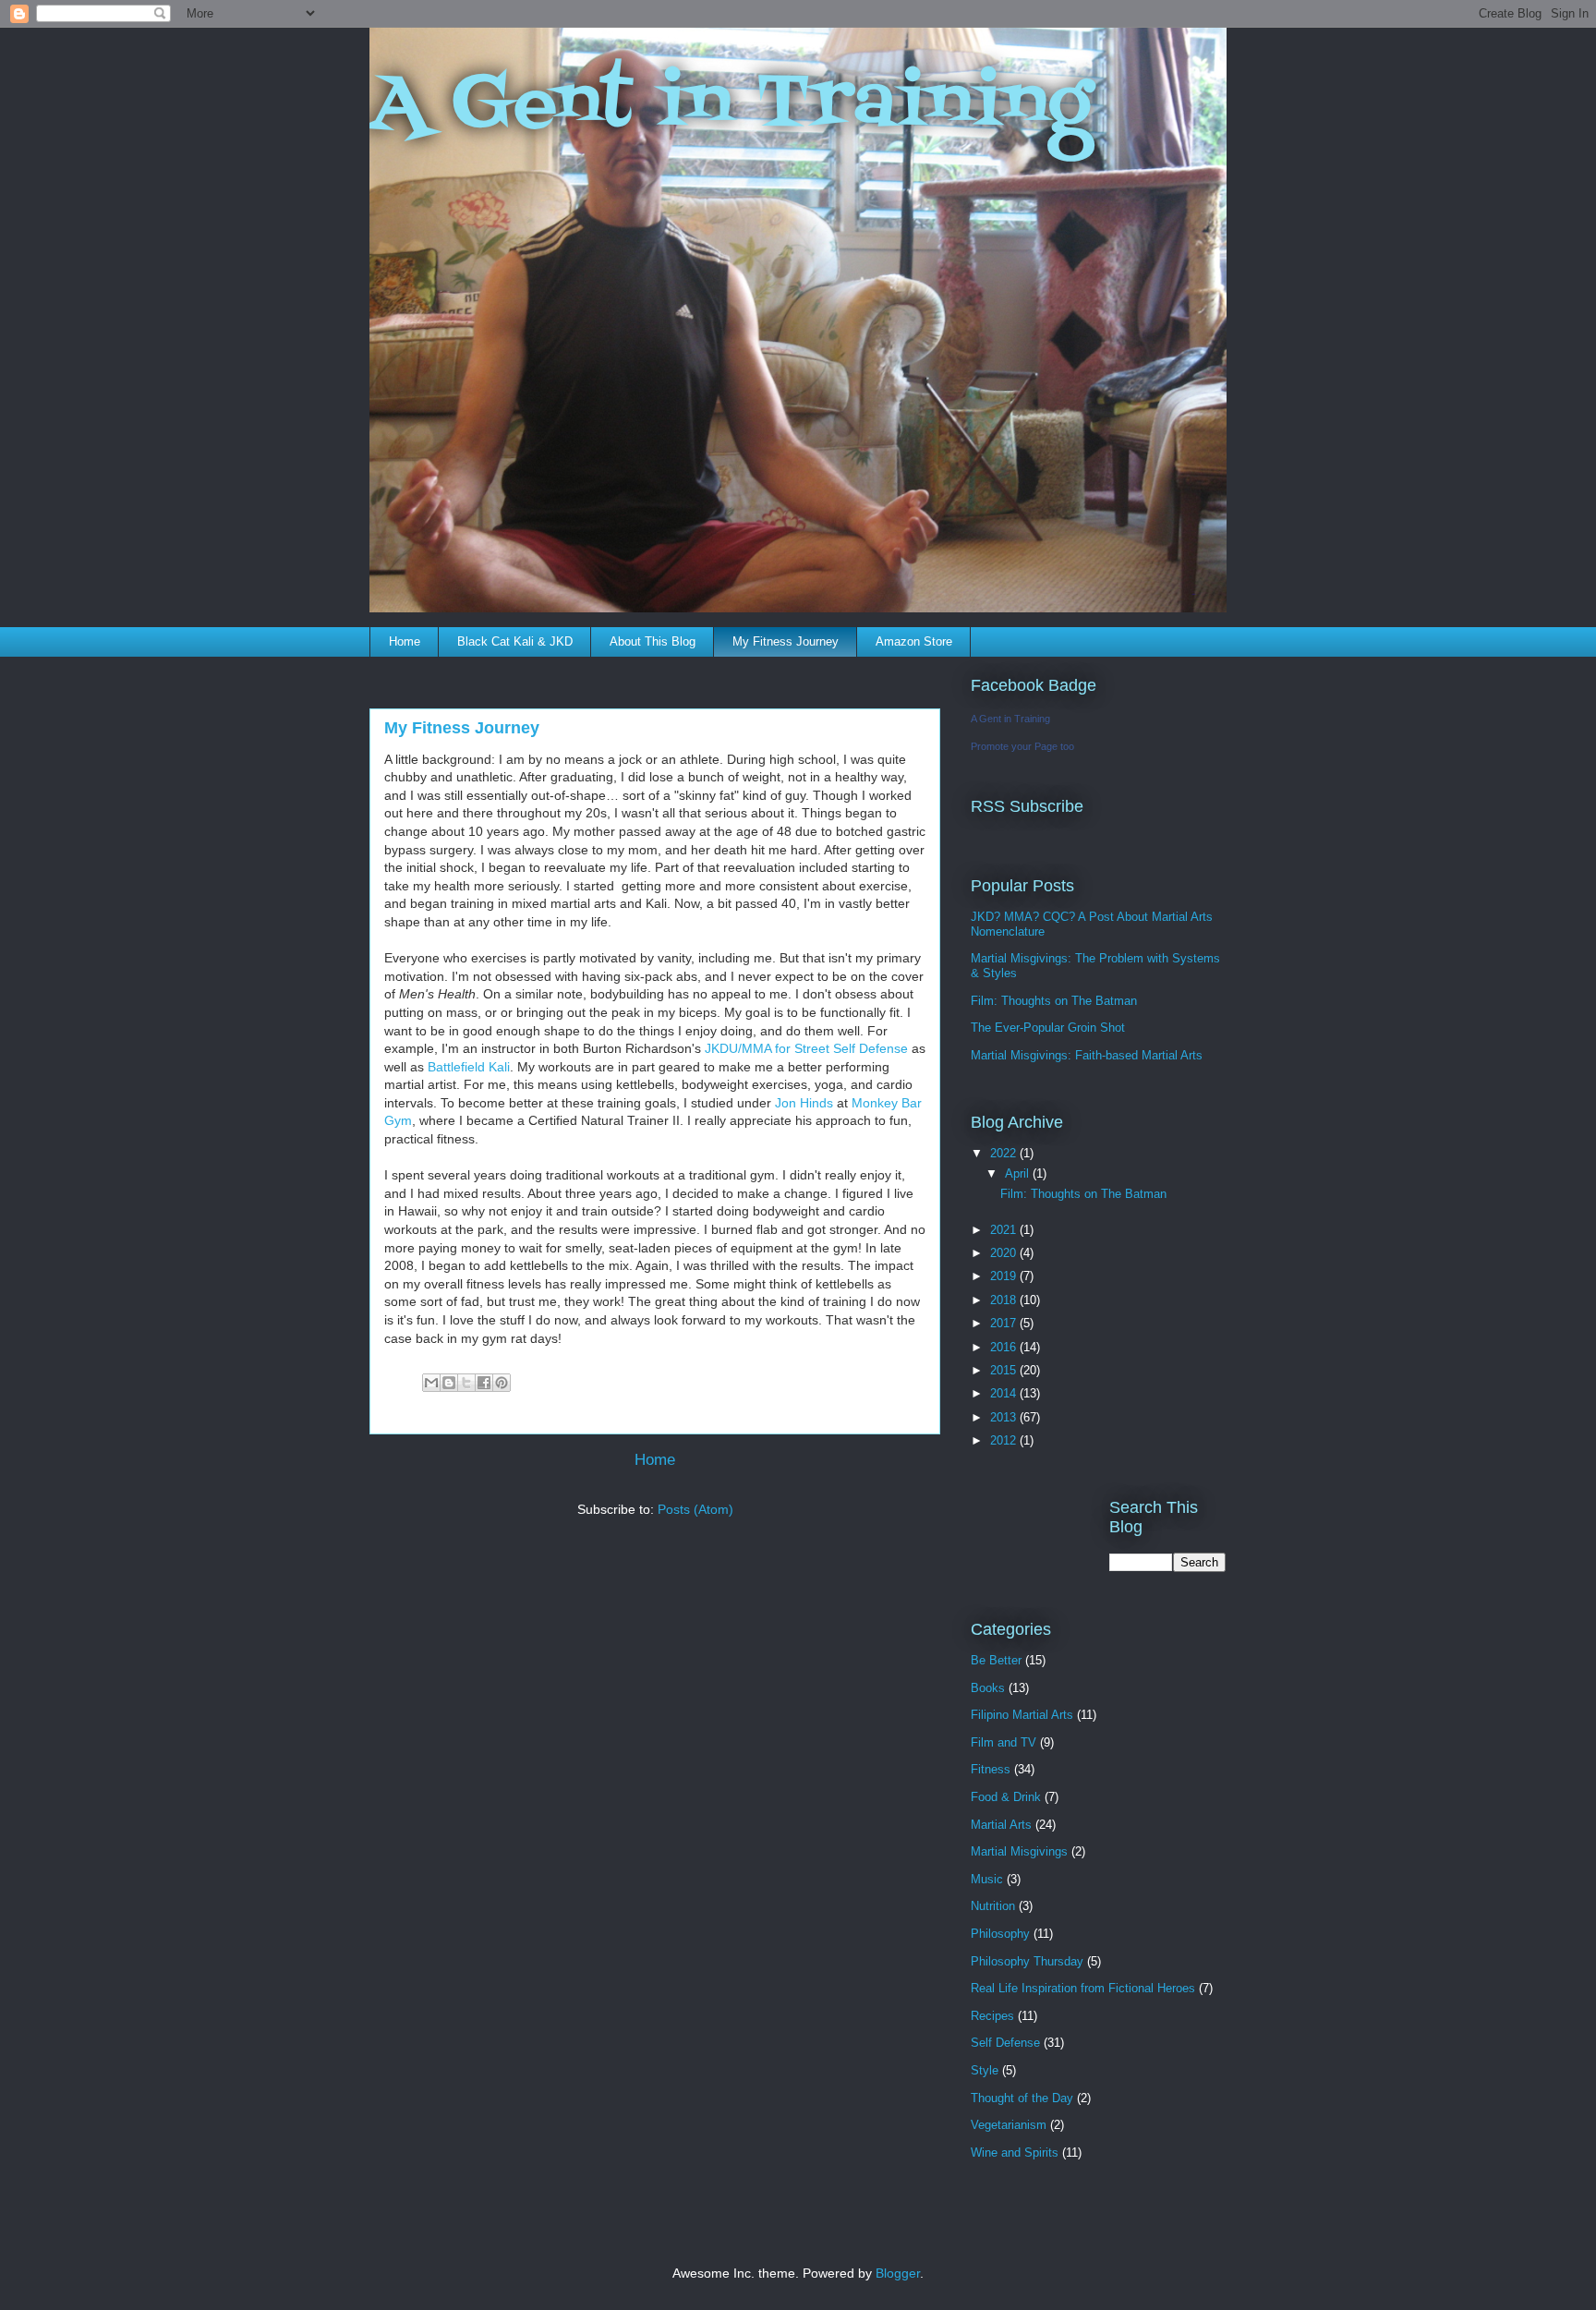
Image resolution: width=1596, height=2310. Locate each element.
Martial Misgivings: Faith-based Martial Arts (1087, 1055)
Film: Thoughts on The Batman (1054, 1001)
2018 (1005, 1300)
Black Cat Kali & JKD (515, 641)
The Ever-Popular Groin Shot (1048, 1028)
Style (985, 2070)
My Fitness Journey (786, 641)
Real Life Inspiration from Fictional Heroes (1083, 1988)
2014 (1005, 1393)
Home (405, 641)
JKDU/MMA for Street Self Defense (806, 1048)
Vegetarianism (1009, 2125)
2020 (1005, 1253)
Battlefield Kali (469, 1067)
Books (988, 1688)
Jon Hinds (804, 1103)
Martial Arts (1001, 1825)
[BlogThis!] (449, 1383)
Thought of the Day (1022, 2098)
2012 (1005, 1440)
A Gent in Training (731, 105)
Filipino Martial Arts (1022, 1715)
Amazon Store (914, 641)
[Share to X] (466, 1383)
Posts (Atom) (695, 1509)
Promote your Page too (1022, 746)
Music (987, 1879)
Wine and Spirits (1015, 2153)
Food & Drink (1006, 1797)
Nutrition (993, 1906)
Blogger (898, 2273)
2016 (1005, 1347)
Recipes (992, 2016)
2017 (1005, 1323)
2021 (1005, 1230)
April (1019, 1173)
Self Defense (1005, 2043)
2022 (1005, 1153)
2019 (1005, 1276)
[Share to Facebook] (484, 1383)
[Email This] (431, 1383)
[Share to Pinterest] (502, 1383)
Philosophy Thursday (1027, 1961)
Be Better (996, 1660)
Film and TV (1004, 1742)
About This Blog (653, 641)
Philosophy (1000, 1934)
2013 (1005, 1417)
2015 (1005, 1370)
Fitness (991, 1769)
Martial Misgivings (1019, 1851)
